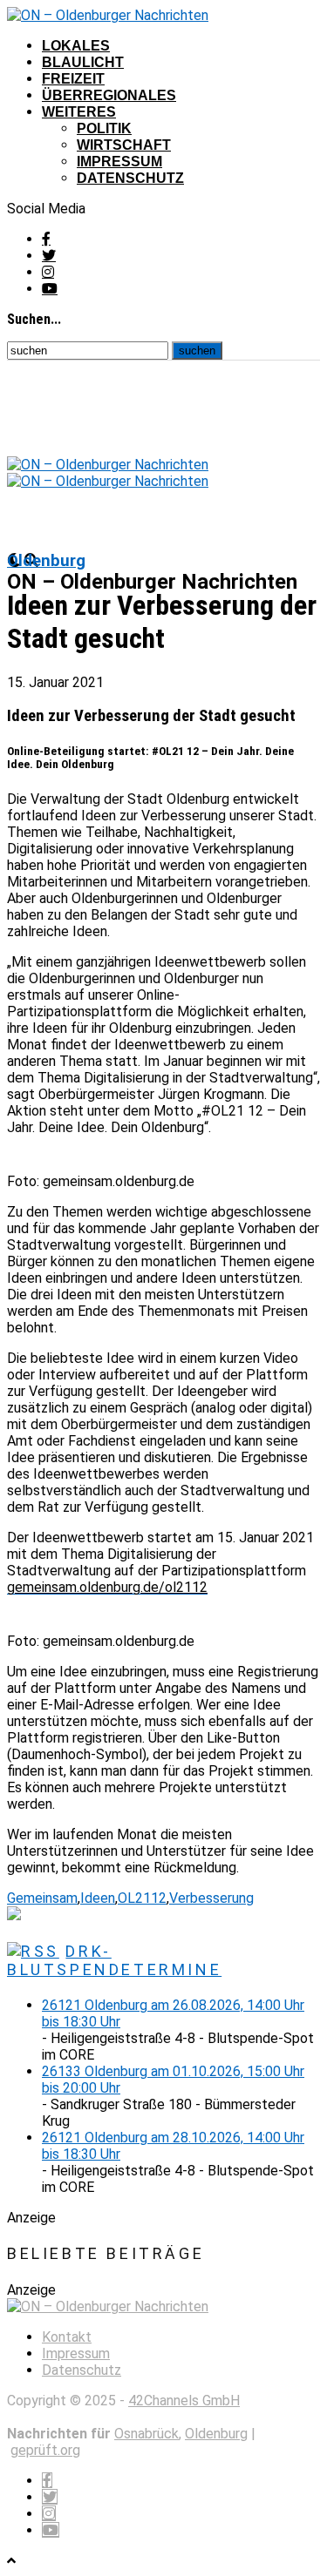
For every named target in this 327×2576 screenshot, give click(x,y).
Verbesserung (211, 1898)
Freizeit (73, 79)
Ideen (98, 1898)
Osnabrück (146, 2434)
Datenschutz (130, 178)
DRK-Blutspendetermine (114, 1960)
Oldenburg (216, 2434)
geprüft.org (45, 2450)
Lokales (76, 46)
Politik (104, 128)
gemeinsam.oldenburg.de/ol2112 (107, 1587)
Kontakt (67, 2337)
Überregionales (109, 95)
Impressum (119, 162)
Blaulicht (83, 62)
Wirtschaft (124, 145)
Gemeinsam (42, 1898)
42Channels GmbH (184, 2401)
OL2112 (142, 1898)
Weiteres (79, 112)
